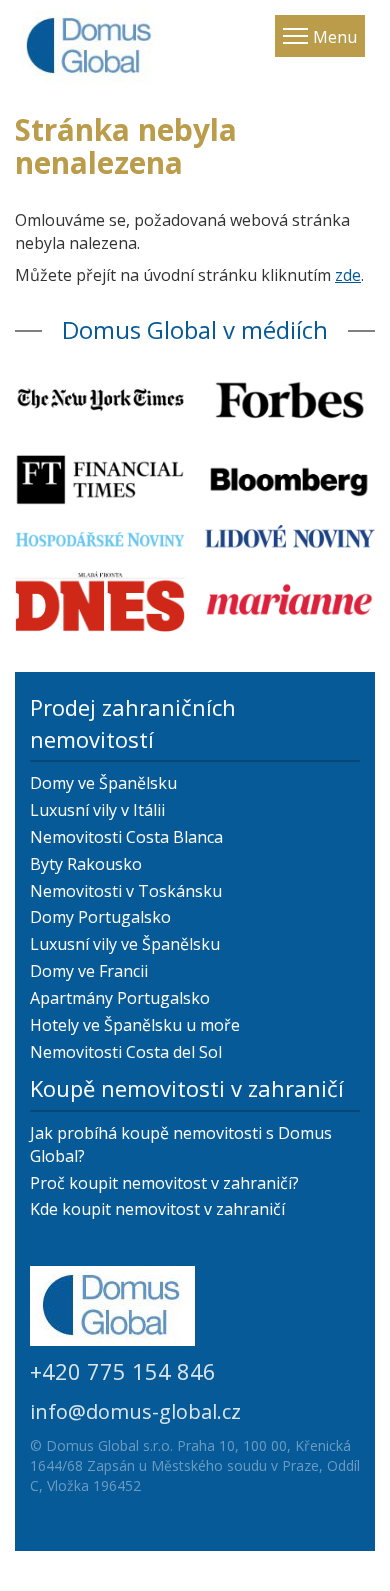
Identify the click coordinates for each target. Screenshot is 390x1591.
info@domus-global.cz (135, 1411)
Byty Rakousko (86, 864)
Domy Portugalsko (100, 917)
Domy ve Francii (89, 971)
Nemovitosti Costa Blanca (126, 837)
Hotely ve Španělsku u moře (135, 1025)
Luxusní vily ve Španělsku (125, 944)
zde (348, 275)
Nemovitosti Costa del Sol (126, 1052)
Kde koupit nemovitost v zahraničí (157, 1209)
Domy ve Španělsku (103, 783)
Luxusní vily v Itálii (97, 810)
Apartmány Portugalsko (120, 998)
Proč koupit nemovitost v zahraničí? (164, 1183)
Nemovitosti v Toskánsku (126, 891)
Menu (335, 37)
